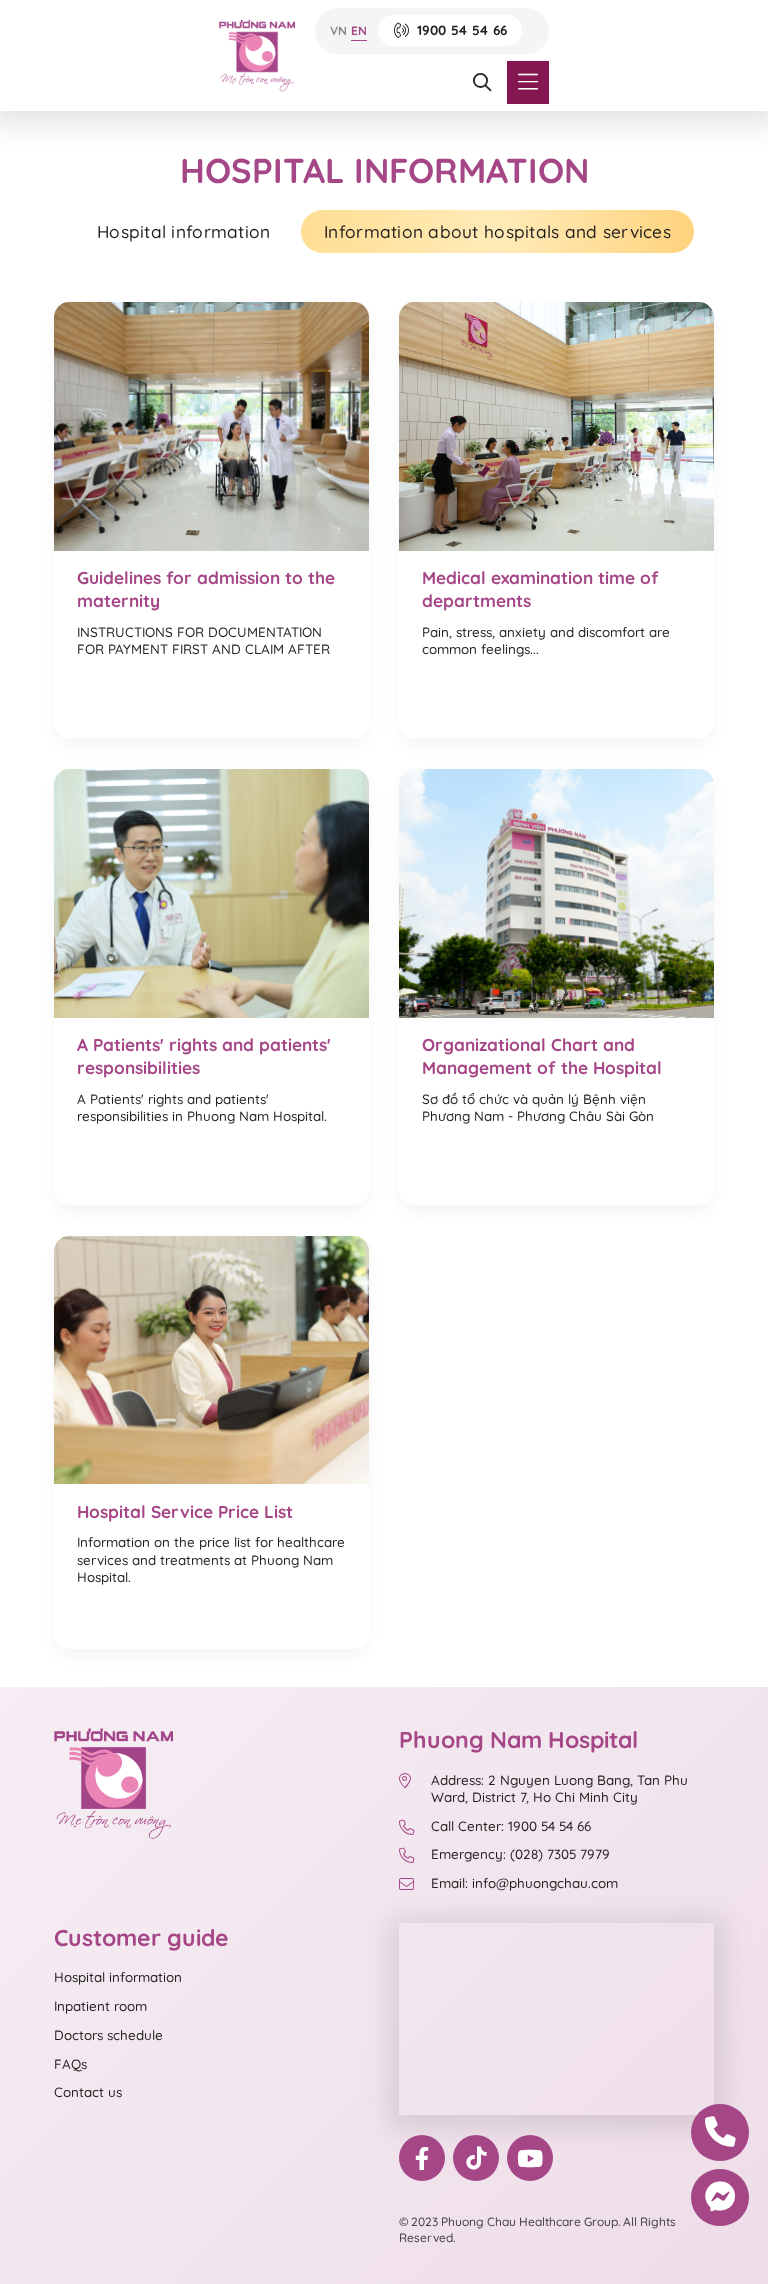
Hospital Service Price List (185, 1511)
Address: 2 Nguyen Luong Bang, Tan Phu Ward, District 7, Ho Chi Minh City (559, 1788)
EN (359, 30)
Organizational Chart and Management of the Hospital (542, 1056)
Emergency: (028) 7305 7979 (520, 1854)
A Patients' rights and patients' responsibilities (204, 1056)
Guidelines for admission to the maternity (206, 589)
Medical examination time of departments (540, 589)
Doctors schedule (108, 2035)
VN (338, 30)
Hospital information (183, 231)
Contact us (88, 2092)
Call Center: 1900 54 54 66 (511, 1826)
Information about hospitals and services (497, 231)
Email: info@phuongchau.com (524, 1883)
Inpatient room (100, 2006)
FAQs (70, 2064)
